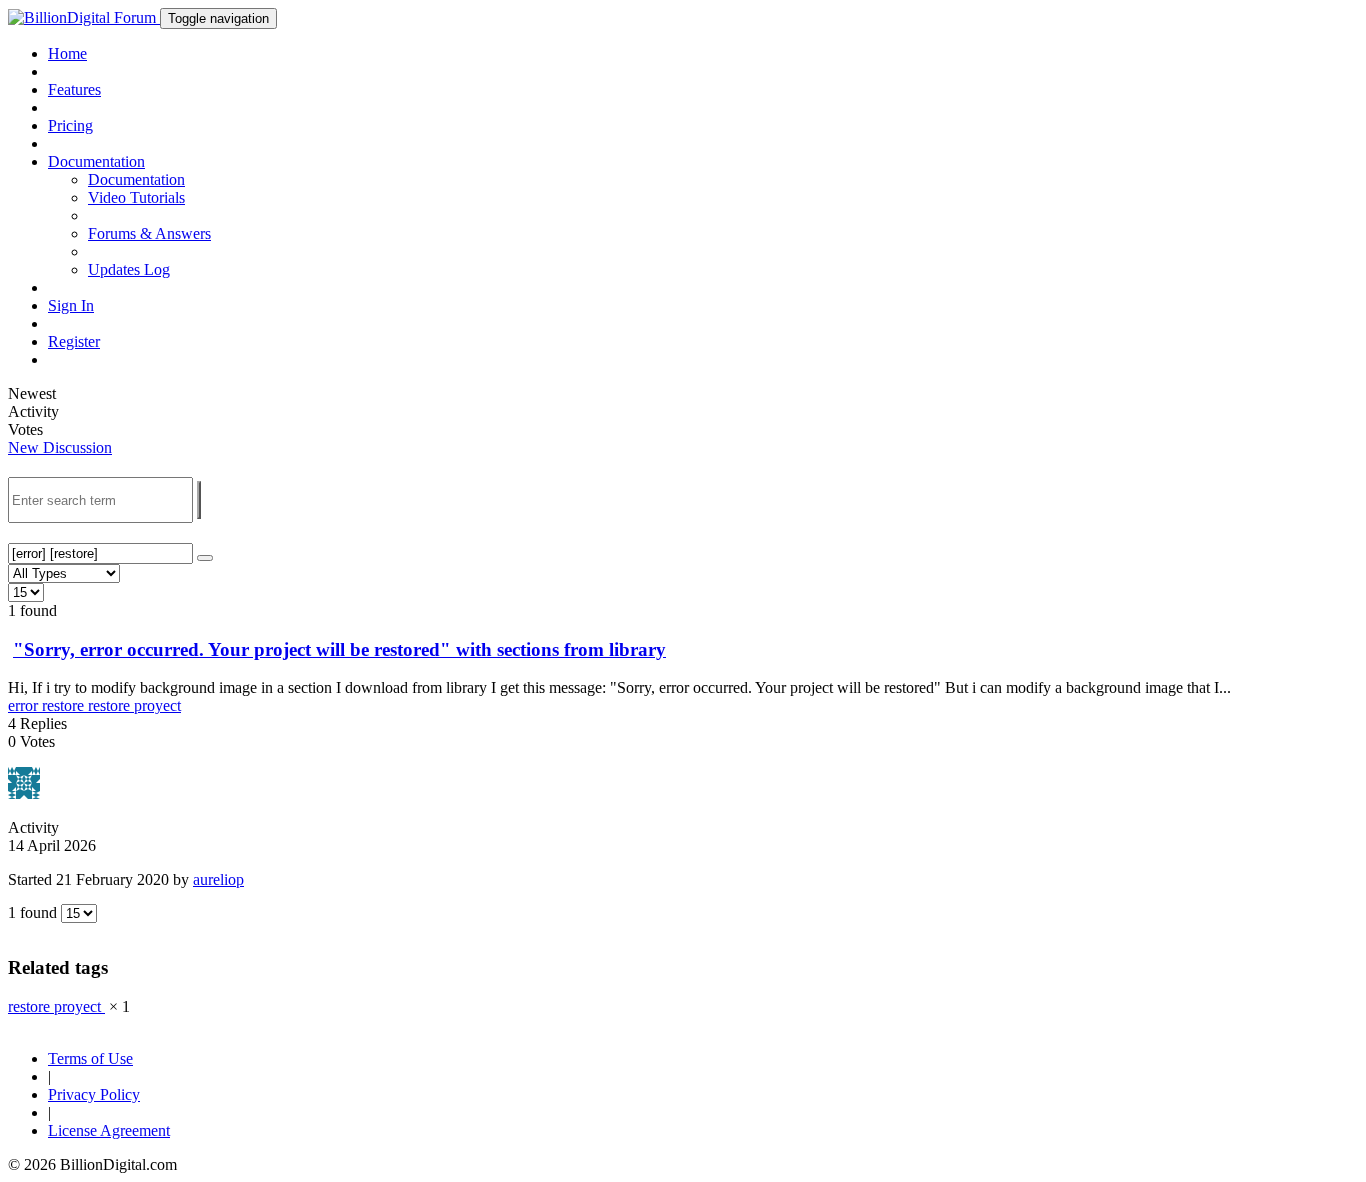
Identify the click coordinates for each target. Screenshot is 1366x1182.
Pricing (70, 125)
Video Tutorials (136, 197)
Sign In (71, 305)
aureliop (218, 879)
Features (74, 89)
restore (65, 705)
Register (74, 341)
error (25, 705)
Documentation (136, 179)
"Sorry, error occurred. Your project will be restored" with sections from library (339, 649)
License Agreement (109, 1130)
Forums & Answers (149, 233)
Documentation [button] (96, 161)
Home (67, 53)
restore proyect (134, 705)
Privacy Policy (94, 1094)
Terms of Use (90, 1058)
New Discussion (60, 447)
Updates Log (129, 269)
